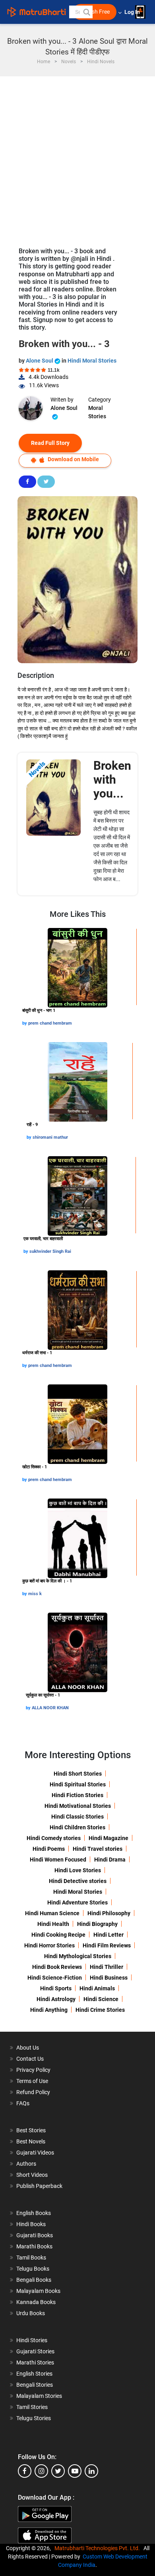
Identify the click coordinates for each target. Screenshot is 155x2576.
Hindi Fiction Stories (77, 1795)
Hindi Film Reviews (107, 1945)
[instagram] (41, 2471)
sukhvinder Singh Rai (50, 1251)
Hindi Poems (49, 1849)
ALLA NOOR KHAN (50, 1708)
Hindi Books (31, 2224)
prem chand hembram (50, 1023)
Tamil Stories (32, 2407)
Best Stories (31, 2130)
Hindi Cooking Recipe (58, 1935)
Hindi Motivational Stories (78, 1806)
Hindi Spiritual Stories (78, 1784)
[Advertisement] (77, 158)
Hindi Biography (97, 1924)
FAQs (23, 2103)
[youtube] (75, 2471)
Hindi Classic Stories (77, 1817)
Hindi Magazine (108, 1838)
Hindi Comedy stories (54, 1838)
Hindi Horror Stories (49, 1945)
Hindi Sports (56, 1988)
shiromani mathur (50, 1137)
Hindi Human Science (52, 1913)
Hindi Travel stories (98, 1849)
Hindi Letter (108, 1935)
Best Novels (31, 2141)
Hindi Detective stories (78, 1881)
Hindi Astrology (56, 1999)
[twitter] (58, 2471)
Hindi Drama (110, 1860)
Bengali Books (34, 2280)
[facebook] (25, 2471)
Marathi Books (34, 2246)
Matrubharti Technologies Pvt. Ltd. (98, 2548)
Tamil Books (31, 2258)
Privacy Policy (33, 2070)
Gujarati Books (35, 2235)
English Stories (34, 2374)
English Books (34, 2213)
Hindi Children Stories (77, 1827)
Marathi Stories (35, 2362)
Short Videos (32, 2175)
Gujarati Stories (35, 2351)
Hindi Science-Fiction (55, 1978)
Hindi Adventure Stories (77, 1902)
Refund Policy (33, 2092)
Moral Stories (97, 412)
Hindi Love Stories (78, 1870)
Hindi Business (109, 1978)
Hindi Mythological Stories (78, 1956)
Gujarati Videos (35, 2153)
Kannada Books (36, 2302)
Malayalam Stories (39, 2396)
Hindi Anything (49, 2010)
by (25, 1023)
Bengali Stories (35, 2385)
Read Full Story (50, 443)
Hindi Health (53, 1924)
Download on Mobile (73, 459)
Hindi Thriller (107, 1967)
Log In (133, 12)
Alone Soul (40, 361)
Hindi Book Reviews (57, 1967)
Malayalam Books (38, 2291)
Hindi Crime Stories (100, 2010)
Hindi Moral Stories (92, 361)
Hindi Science (101, 1999)
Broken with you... (112, 779)
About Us (28, 2048)
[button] (86, 12)
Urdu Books (31, 2313)
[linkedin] (91, 2471)
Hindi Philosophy (109, 1913)
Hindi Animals (97, 1988)
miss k (35, 1594)
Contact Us (30, 2059)
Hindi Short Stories (78, 1774)
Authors (26, 2164)
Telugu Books (33, 2269)
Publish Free (95, 12)
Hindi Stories (32, 2340)
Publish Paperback (39, 2186)
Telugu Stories (34, 2418)
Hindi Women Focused (58, 1860)
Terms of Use (32, 2081)
